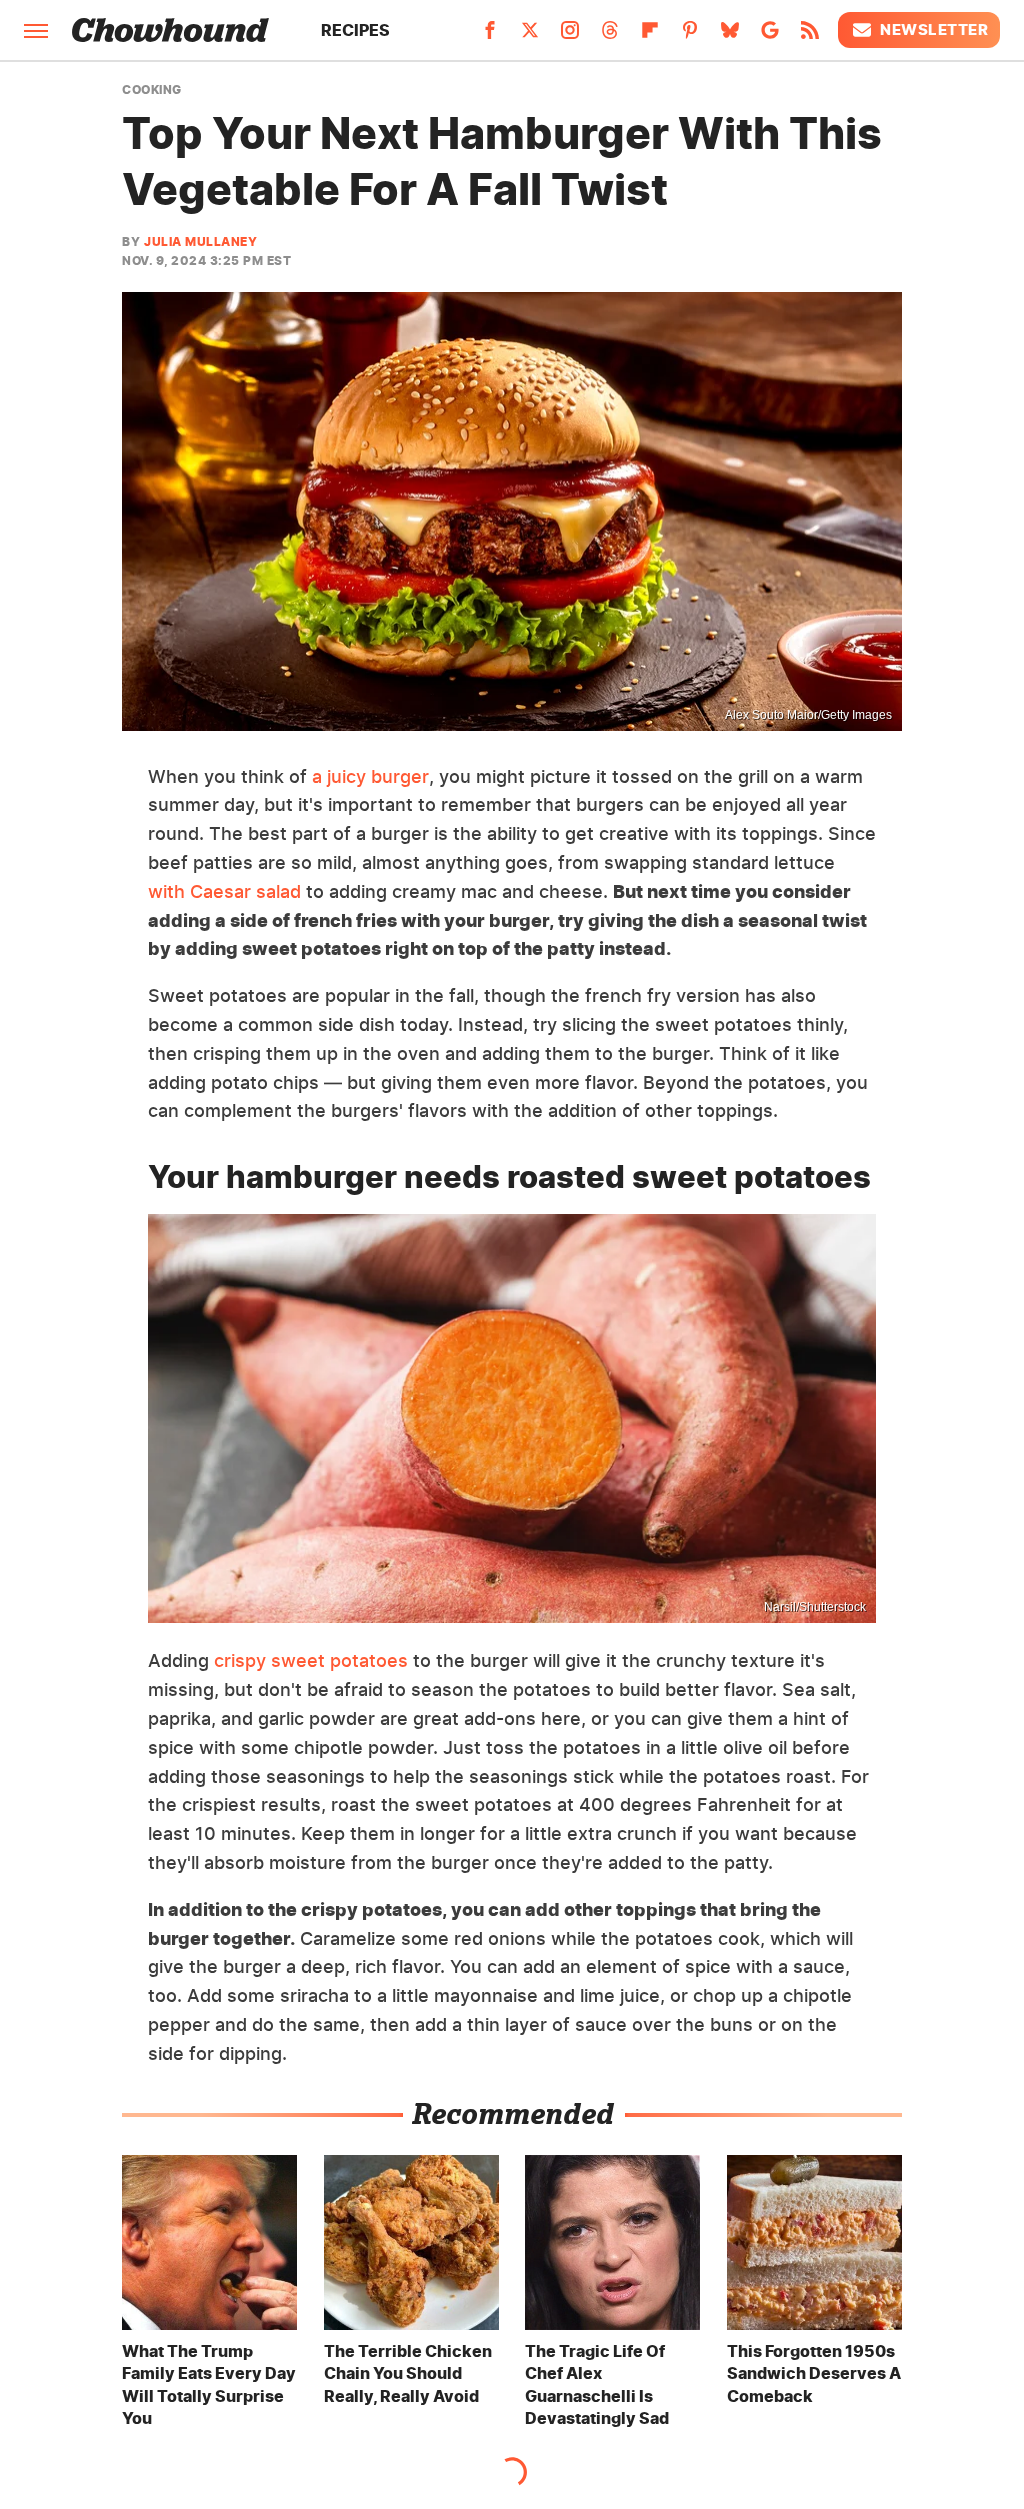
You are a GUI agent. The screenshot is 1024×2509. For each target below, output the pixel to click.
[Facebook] (490, 36)
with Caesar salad (224, 891)
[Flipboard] (650, 36)
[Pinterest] (690, 36)
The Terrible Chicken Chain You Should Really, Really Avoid (408, 2373)
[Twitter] (530, 36)
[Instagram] (570, 36)
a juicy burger (370, 776)
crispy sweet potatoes (311, 1660)
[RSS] (810, 36)
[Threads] (610, 36)
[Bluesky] (730, 36)
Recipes (355, 30)
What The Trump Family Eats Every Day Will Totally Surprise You (209, 2384)
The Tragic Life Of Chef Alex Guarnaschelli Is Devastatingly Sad (597, 2384)
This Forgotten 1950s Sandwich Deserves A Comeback (814, 2373)
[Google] (770, 36)
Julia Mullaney (200, 241)
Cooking (152, 90)
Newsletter (934, 29)
